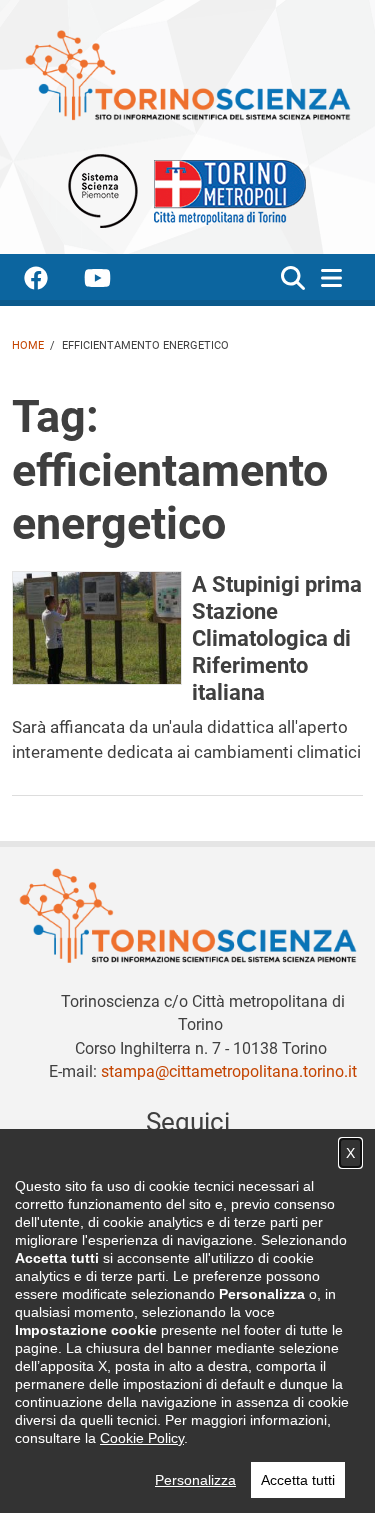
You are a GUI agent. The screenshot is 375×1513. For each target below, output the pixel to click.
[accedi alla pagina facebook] (52, 281)
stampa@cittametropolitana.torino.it (229, 1071)
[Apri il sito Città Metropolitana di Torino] (225, 189)
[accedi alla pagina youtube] (113, 281)
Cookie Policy (142, 1438)
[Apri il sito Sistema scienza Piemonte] (103, 189)
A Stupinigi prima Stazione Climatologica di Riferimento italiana (277, 638)
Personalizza (195, 1480)
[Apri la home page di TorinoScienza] (187, 74)
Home (28, 345)
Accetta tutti (298, 1480)
